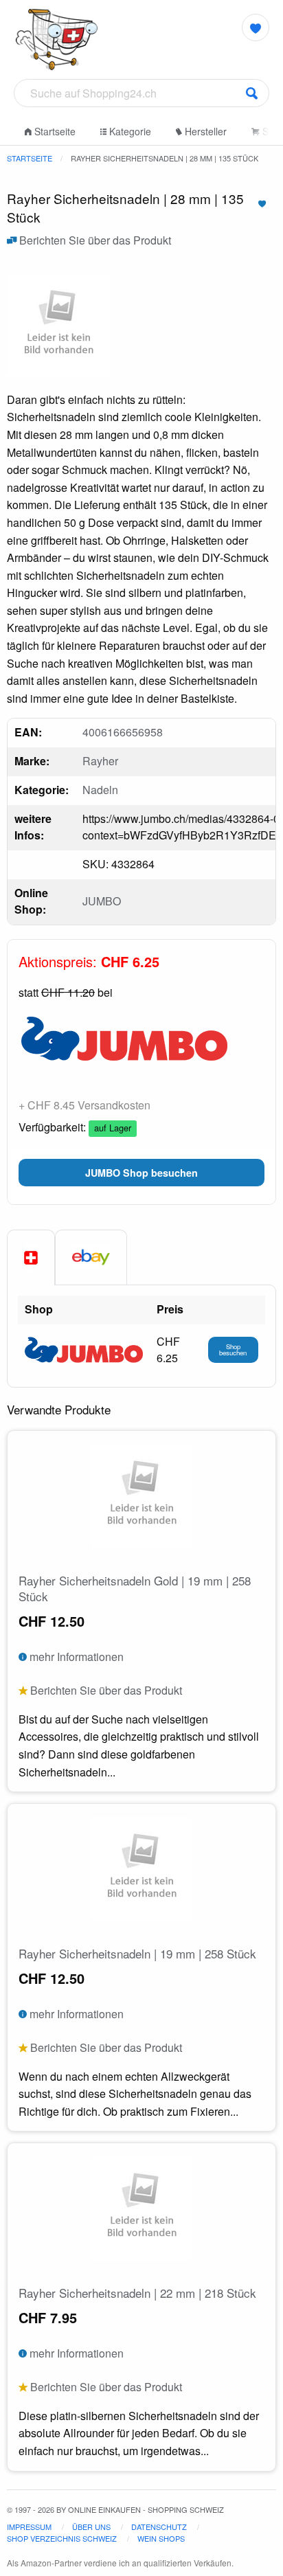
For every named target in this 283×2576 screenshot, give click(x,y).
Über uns (91, 2527)
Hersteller (204, 131)
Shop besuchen (233, 1350)
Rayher (100, 761)
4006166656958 (123, 732)
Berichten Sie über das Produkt (94, 240)
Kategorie (129, 131)
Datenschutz (159, 2527)
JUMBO (102, 901)
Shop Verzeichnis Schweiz (62, 2538)
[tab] (31, 1258)
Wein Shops (161, 2538)
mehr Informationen (75, 1657)
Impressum (29, 2527)
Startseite (54, 131)
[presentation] (91, 1257)
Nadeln (100, 790)
